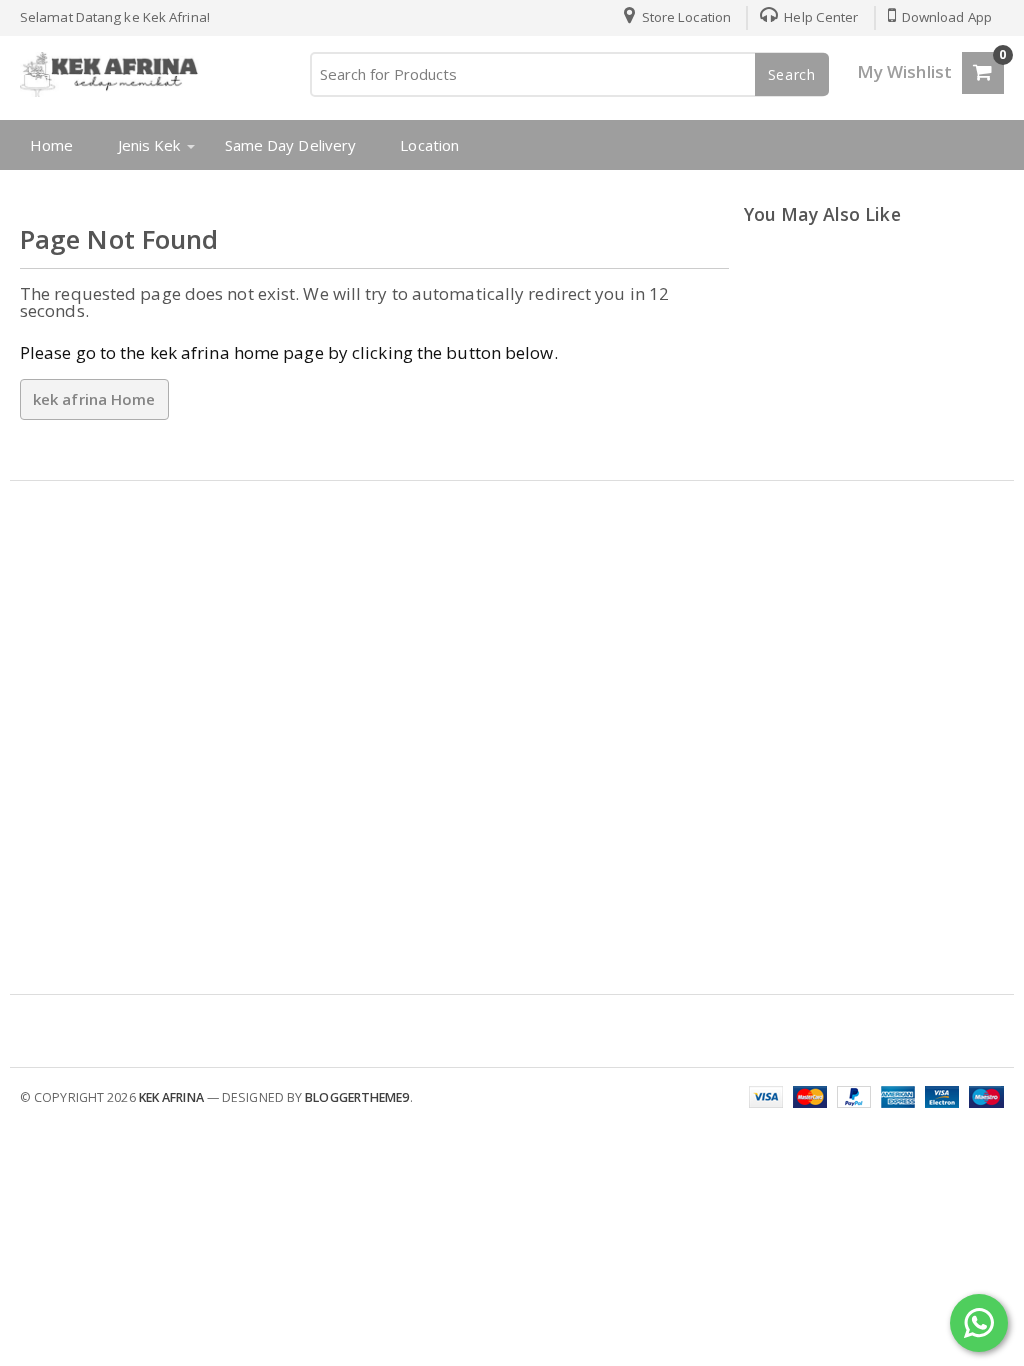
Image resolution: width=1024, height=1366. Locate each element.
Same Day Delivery (291, 145)
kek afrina (171, 1097)
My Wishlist (904, 71)
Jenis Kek (149, 145)
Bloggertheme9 (357, 1097)
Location (429, 145)
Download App (945, 17)
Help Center (819, 17)
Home (51, 145)
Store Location (685, 17)
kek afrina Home (94, 399)
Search (792, 74)
